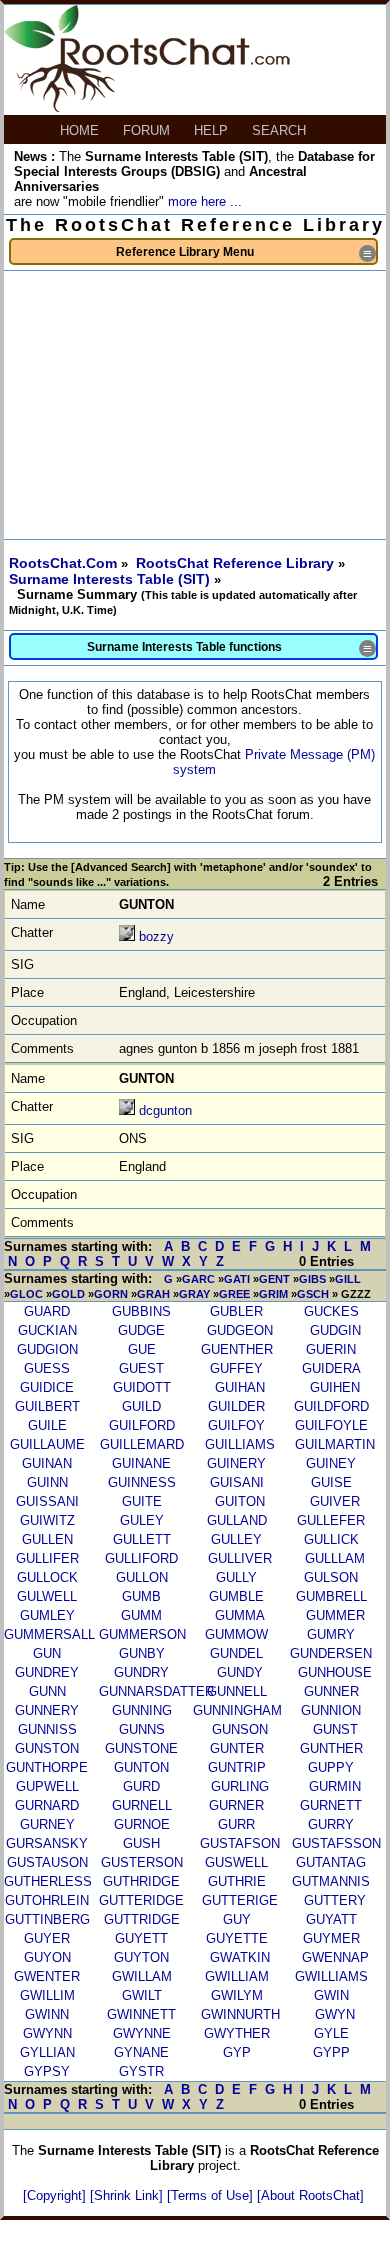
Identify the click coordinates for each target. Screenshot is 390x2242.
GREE (234, 1294)
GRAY (194, 1294)
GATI (237, 1279)
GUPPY (331, 1767)
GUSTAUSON (47, 1862)
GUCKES (331, 1311)
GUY (237, 1919)
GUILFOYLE (331, 1425)
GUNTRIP (237, 1767)
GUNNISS (47, 1729)
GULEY (142, 1520)
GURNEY (47, 1824)
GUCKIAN (47, 1330)
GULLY (236, 1577)
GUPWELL (47, 1786)
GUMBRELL (331, 1596)
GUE (142, 1349)
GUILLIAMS (240, 1444)
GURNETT (331, 1805)
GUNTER (237, 1748)
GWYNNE (142, 2033)
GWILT (142, 1995)
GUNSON (240, 1729)
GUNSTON (47, 1748)
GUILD (141, 1406)
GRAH (153, 1294)
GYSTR (141, 2071)
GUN (47, 1653)
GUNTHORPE (47, 1767)
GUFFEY (236, 1368)
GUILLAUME (47, 1444)
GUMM (141, 1615)
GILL (348, 1279)
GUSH (141, 1843)
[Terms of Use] (212, 2195)
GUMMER (335, 1615)
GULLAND (237, 1520)
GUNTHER (331, 1748)
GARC (198, 1279)
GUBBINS (141, 1311)
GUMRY (331, 1634)
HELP (213, 130)
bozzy (156, 936)
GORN (111, 1294)
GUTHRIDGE (141, 1881)
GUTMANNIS (331, 1881)
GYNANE (141, 2052)
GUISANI (237, 1482)
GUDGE (141, 1330)
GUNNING (142, 1710)
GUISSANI (47, 1501)
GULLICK (331, 1539)
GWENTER (47, 1976)
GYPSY (47, 2071)
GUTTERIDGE (141, 1900)
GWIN (331, 1995)
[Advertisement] (195, 405)
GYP (237, 2052)
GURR (236, 1824)
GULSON (331, 1577)
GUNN (47, 1691)
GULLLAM (335, 1558)
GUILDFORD (331, 1406)
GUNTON (141, 1767)
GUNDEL (236, 1653)
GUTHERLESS (48, 1881)
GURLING (240, 1786)
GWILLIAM (237, 1976)
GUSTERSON (142, 1862)
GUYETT (141, 1938)
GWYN (335, 2014)
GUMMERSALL (49, 1634)
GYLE (331, 2033)
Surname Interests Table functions (231, 648)
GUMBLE (236, 1596)
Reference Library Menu (246, 253)
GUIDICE (47, 1387)
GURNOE (142, 1824)
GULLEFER (331, 1520)
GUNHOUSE (335, 1672)
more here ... (205, 201)
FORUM (148, 130)
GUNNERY (47, 1710)
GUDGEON (240, 1330)
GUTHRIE (237, 1881)
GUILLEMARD (142, 1444)
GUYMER (331, 1938)
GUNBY (142, 1653)
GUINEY (331, 1463)
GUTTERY (335, 1900)
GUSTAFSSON (336, 1843)
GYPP (331, 2052)
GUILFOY (236, 1425)
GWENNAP (335, 1957)
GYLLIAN (47, 2052)
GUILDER (236, 1406)
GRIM (273, 1294)
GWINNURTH (240, 2014)
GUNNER (331, 1691)
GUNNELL (237, 1691)
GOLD (68, 1294)
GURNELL (142, 1805)
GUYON (47, 1957)
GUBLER (236, 1311)
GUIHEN (335, 1387)
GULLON (142, 1577)
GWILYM (237, 1995)
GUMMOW (236, 1634)
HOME (81, 130)
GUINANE (141, 1463)
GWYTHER (237, 2033)
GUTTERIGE (240, 1900)
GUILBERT (47, 1406)
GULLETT (142, 1539)
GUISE (331, 1482)
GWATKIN (240, 1957)
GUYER (47, 1938)
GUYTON (141, 1957)
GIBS (312, 1279)
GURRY (331, 1824)
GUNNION (331, 1710)
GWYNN (47, 2033)
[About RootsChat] (310, 2195)
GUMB (141, 1596)
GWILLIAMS (331, 1976)
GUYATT (331, 1919)
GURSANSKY (47, 1843)
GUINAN (47, 1463)
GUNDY (240, 1672)
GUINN (47, 1482)
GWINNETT (141, 2014)
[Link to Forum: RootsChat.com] (147, 107)
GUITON (240, 1501)
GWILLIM (47, 1995)
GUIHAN (240, 1387)
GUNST (335, 1729)
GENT (274, 1279)
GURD (141, 1786)
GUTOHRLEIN (47, 1900)
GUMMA (240, 1615)
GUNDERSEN (331, 1653)
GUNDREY (47, 1672)
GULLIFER (47, 1558)
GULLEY (236, 1539)
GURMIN (335, 1786)
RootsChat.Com (63, 563)
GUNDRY (141, 1672)
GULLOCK (47, 1577)
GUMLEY (47, 1615)
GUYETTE (237, 1938)
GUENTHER (237, 1349)
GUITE (142, 1501)
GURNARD (47, 1805)
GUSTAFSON (240, 1843)
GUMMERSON (142, 1634)
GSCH (313, 1294)
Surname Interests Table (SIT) (111, 579)
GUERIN (331, 1349)
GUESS (47, 1368)
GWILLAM (142, 1976)
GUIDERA (331, 1368)
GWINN (47, 2014)
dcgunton (165, 1110)
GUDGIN (335, 1330)
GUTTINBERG (47, 1919)
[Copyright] (56, 2195)
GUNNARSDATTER (156, 1691)
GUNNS (142, 1729)
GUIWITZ (47, 1520)
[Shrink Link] (128, 2195)
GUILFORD (142, 1425)
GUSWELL (236, 1862)
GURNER (236, 1805)
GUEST (141, 1368)
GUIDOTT (142, 1387)
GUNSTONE (141, 1748)
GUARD (47, 1311)
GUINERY (236, 1463)
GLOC (26, 1294)
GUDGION (47, 1349)
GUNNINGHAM (237, 1710)
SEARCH (281, 130)
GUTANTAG (331, 1862)
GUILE (47, 1425)
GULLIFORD (141, 1558)
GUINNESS (142, 1482)
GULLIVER (240, 1558)
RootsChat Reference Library (237, 563)
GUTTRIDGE (142, 1919)
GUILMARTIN (335, 1444)
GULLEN (47, 1539)
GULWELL (47, 1596)
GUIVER (335, 1501)
